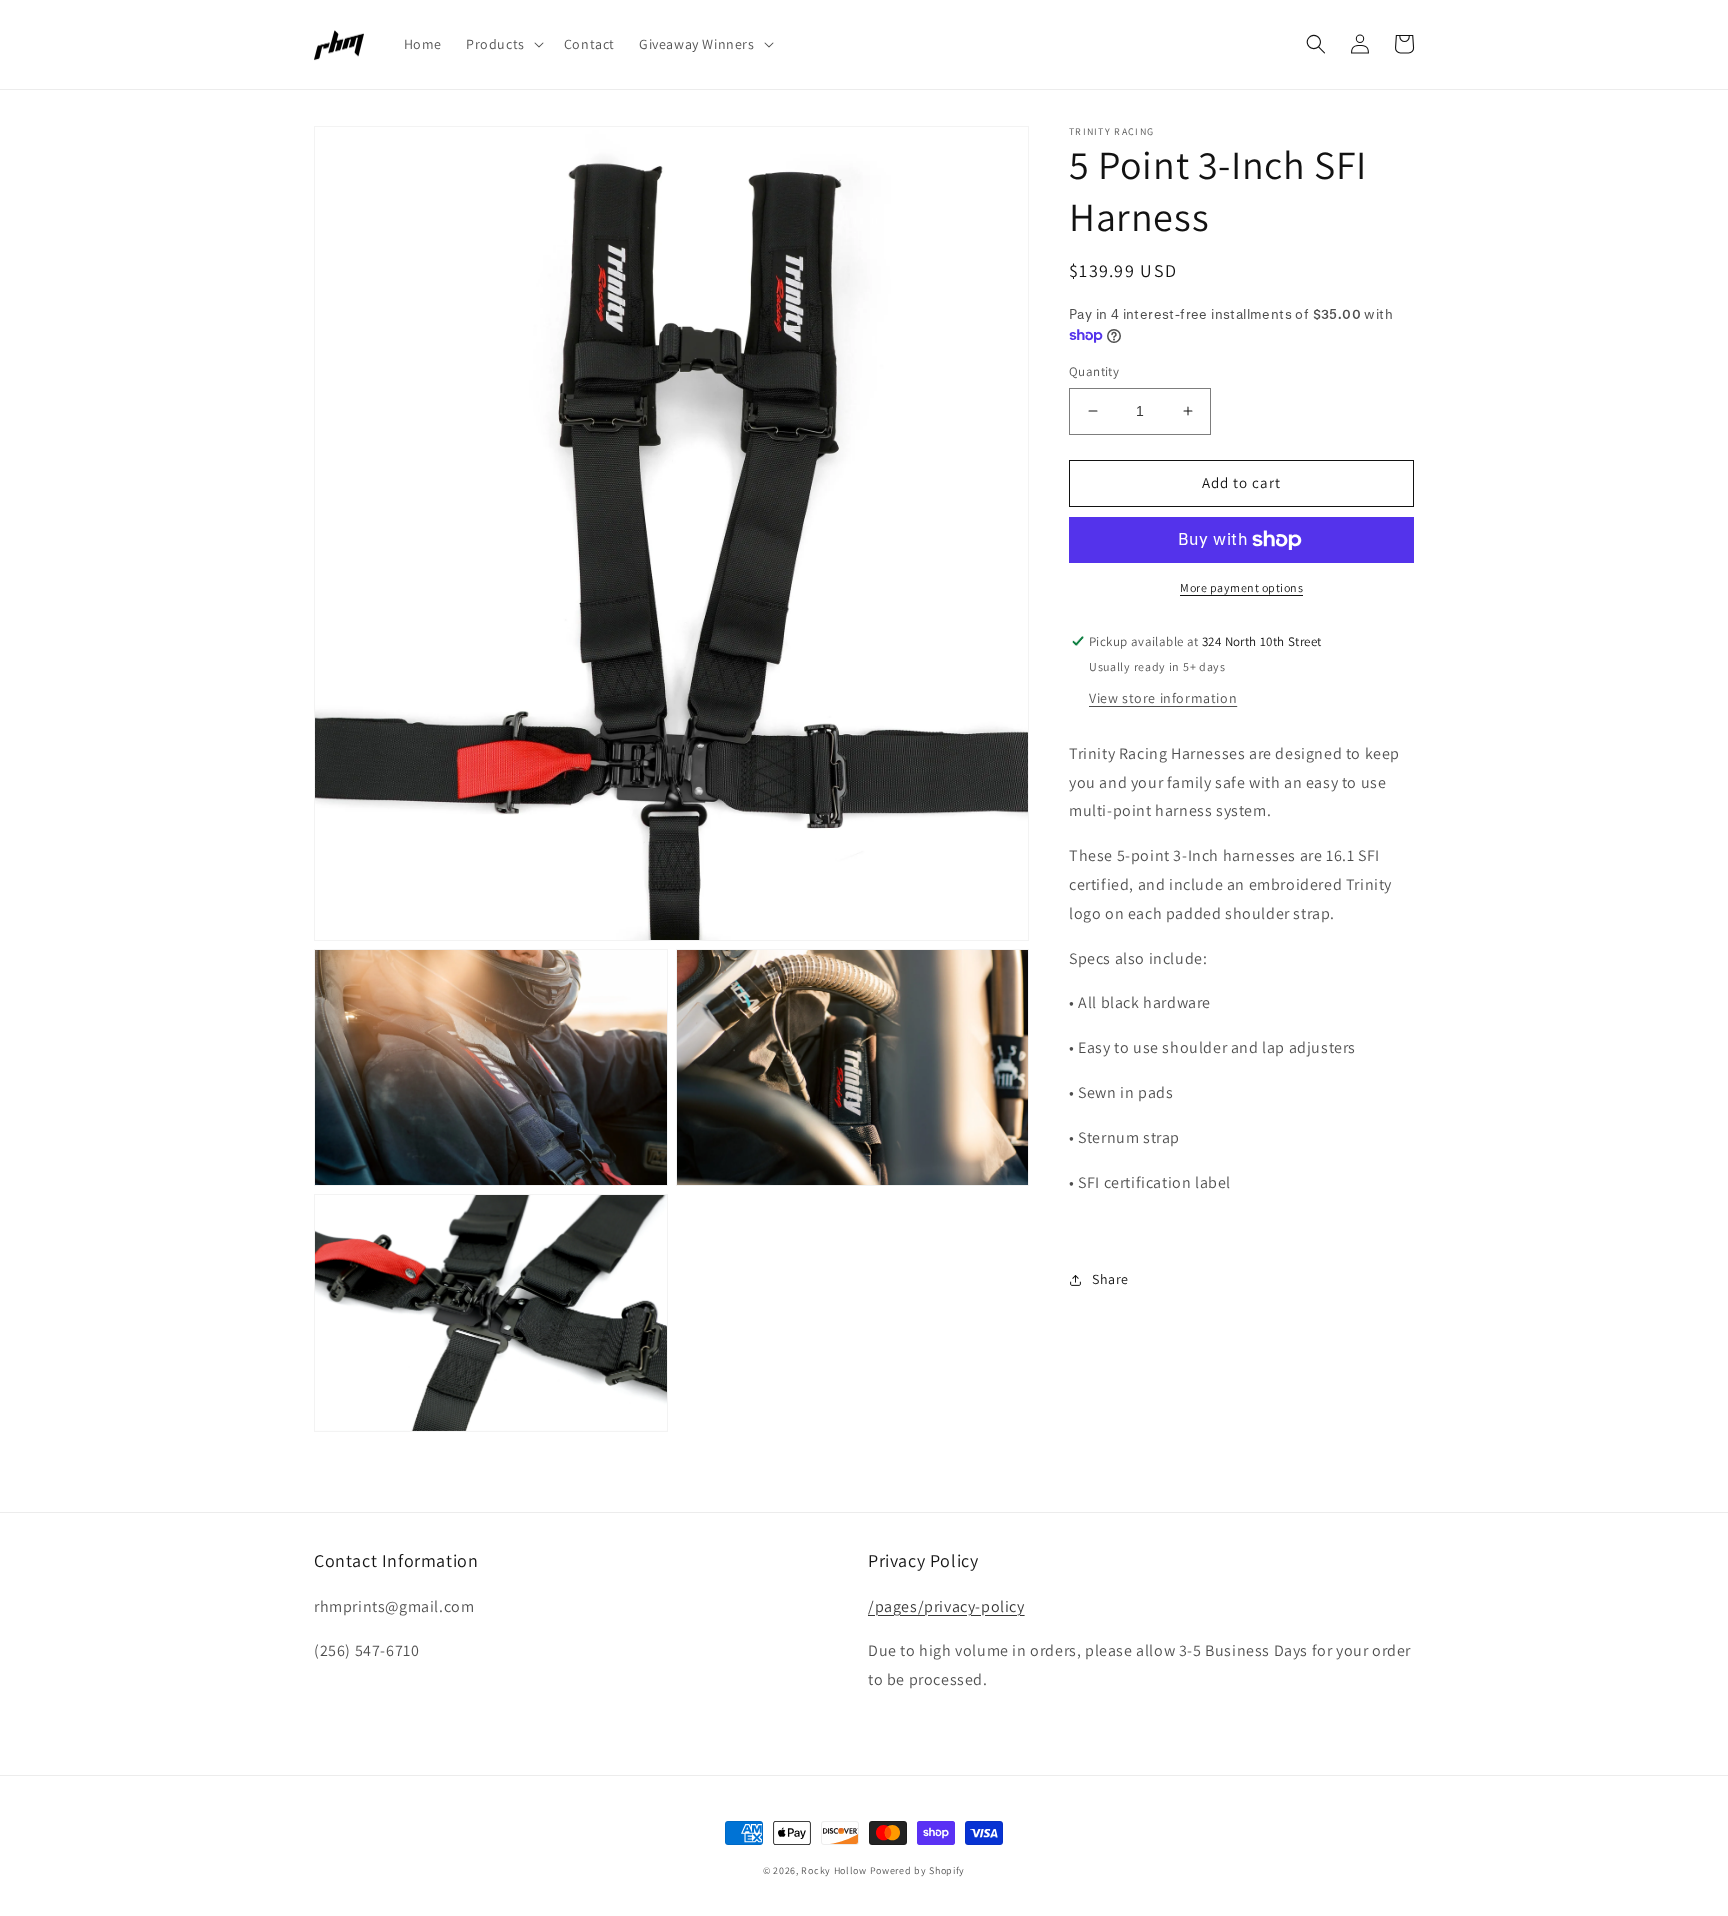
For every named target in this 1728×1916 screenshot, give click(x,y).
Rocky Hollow (833, 1870)
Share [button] (1110, 1279)
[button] (503, 44)
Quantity (1094, 371)
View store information (1163, 698)
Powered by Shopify (918, 1870)
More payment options (1241, 587)
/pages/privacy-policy (946, 1606)
